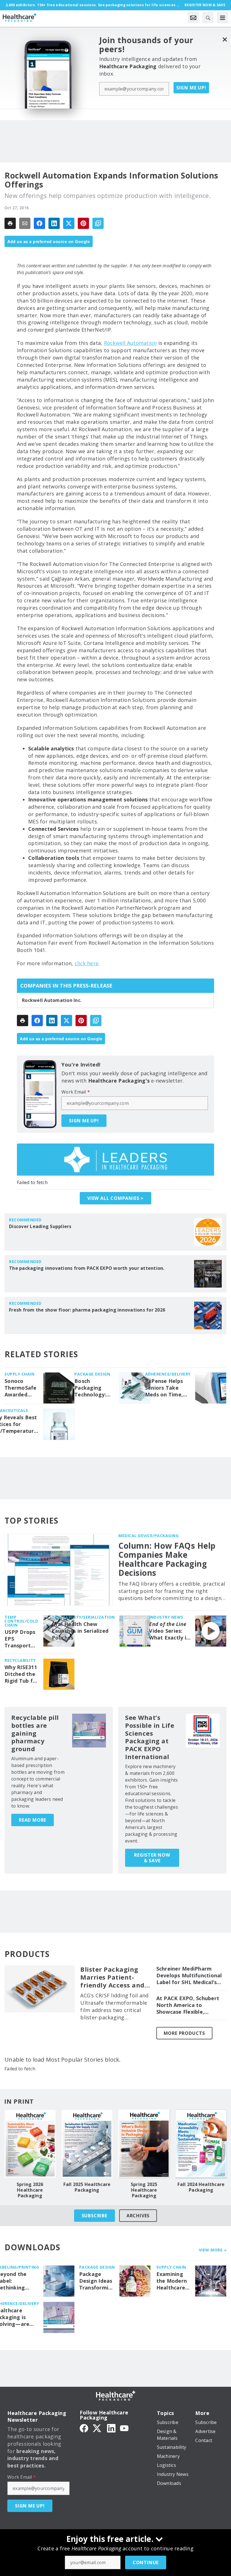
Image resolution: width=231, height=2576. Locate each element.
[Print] (10, 223)
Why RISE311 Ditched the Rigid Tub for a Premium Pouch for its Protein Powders (21, 1674)
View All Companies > (115, 1198)
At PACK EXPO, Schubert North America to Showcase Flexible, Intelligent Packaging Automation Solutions (188, 2005)
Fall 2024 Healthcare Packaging (201, 2187)
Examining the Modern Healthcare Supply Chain (173, 2281)
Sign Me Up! (191, 88)
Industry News (166, 1617)
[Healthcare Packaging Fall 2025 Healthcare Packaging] (87, 2144)
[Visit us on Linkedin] (111, 2428)
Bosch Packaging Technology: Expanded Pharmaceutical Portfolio (95, 1388)
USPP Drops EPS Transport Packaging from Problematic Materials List (20, 1639)
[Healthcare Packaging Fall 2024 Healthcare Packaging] (201, 2144)
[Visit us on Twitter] (97, 2428)
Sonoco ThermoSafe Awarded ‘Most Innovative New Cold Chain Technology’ (21, 1388)
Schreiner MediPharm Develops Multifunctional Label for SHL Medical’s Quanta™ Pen (189, 1976)
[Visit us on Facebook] (84, 2428)
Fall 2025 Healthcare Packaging (87, 2187)
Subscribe (95, 2216)
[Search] (208, 17)
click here (87, 963)
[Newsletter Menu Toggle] (193, 17)
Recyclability (20, 1660)
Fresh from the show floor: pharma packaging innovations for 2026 (87, 1310)
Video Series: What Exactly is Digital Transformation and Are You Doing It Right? (170, 1631)
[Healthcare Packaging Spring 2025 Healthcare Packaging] (144, 2144)
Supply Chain (19, 1374)
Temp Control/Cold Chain (21, 1621)
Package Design (92, 1374)
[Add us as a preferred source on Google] (98, 223)
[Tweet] (69, 223)
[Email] (25, 223)
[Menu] (223, 17)
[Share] (39, 223)
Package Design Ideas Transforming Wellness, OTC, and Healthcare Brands (97, 2281)
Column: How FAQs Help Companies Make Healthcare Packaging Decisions (167, 1559)
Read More (33, 1820)
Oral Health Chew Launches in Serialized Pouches (80, 1631)
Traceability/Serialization (83, 1617)
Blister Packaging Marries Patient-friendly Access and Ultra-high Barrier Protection (112, 1977)
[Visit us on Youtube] (124, 2428)
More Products (184, 2033)
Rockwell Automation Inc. (52, 1000)
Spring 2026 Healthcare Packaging (30, 2190)
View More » (213, 2250)
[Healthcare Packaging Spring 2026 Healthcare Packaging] (30, 2144)
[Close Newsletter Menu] (225, 39)
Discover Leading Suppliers (40, 1226)
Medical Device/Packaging (148, 1536)
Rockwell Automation (130, 343)
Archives (138, 2216)
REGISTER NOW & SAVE (152, 1858)
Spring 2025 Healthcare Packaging (144, 2190)
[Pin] (83, 223)
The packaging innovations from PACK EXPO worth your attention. (87, 1268)
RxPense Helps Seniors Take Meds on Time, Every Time (164, 1388)
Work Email (76, 1092)
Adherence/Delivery (168, 1374)
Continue (146, 2562)
